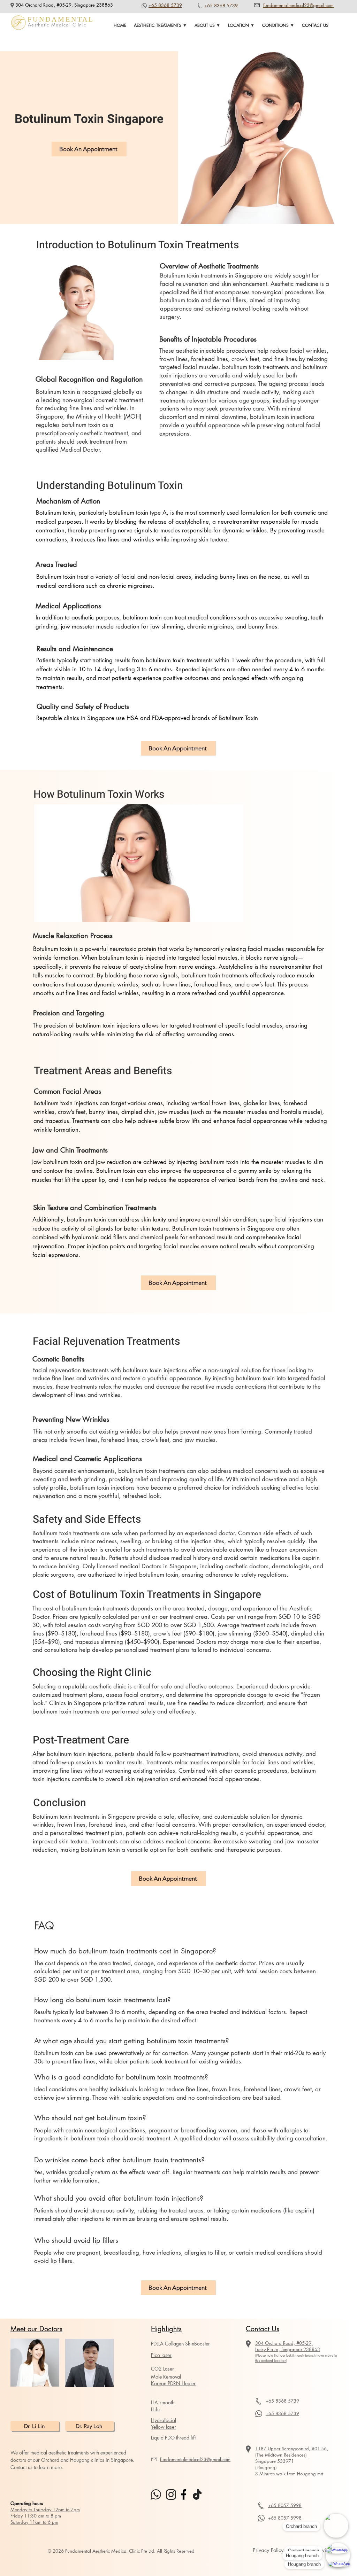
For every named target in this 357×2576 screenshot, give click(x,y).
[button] (160, 25)
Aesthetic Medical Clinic (57, 25)
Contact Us (263, 2329)
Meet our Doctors (36, 2329)
